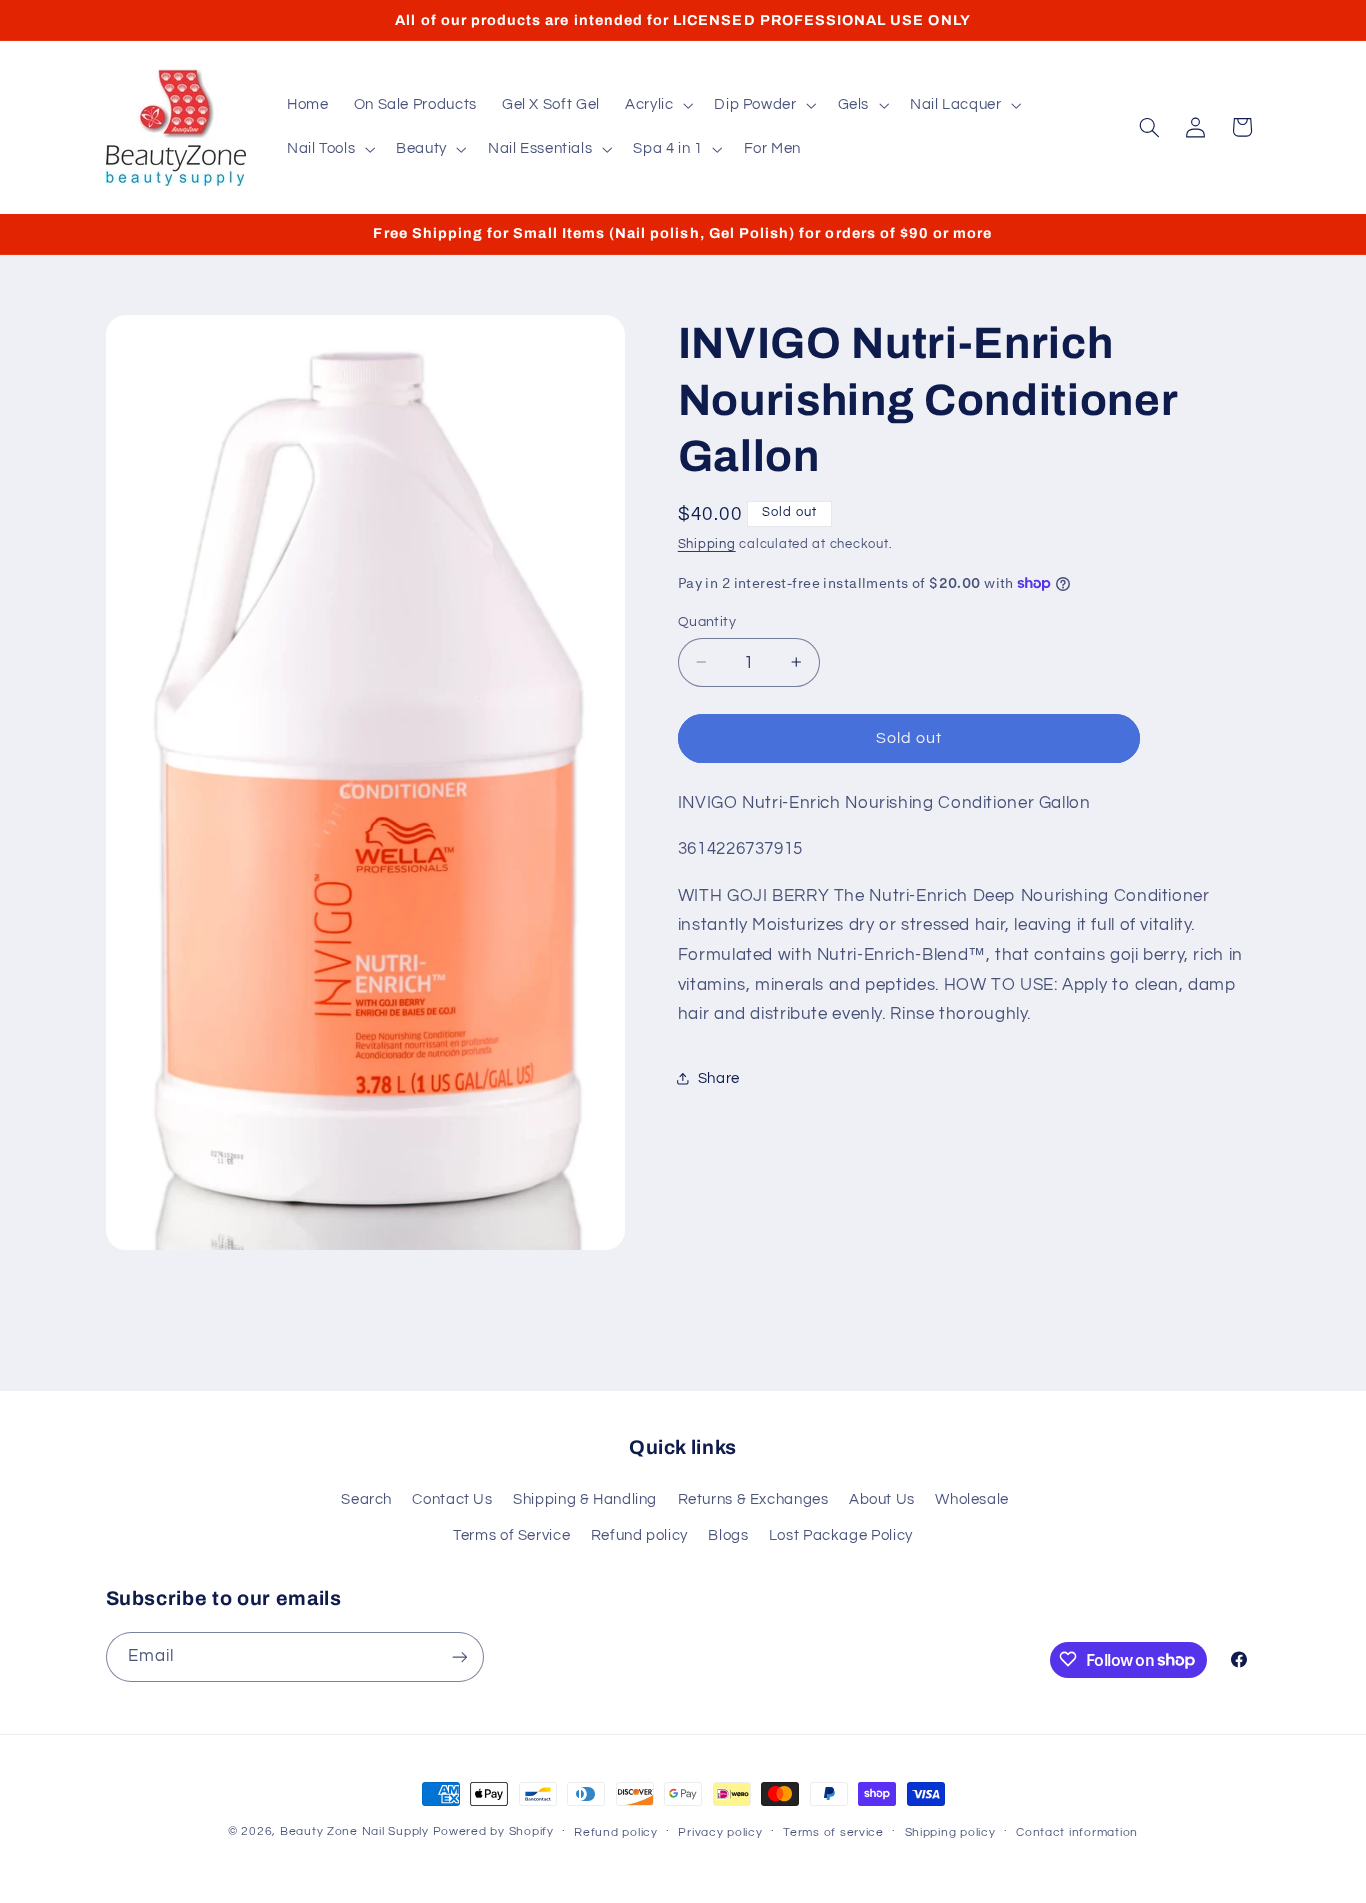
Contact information (1077, 1832)
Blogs (728, 1535)
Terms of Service (511, 1535)
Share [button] (719, 1078)
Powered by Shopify (493, 1831)
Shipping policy (950, 1832)
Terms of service (833, 1832)
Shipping (707, 543)
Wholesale (972, 1499)
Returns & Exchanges (753, 1499)
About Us (882, 1499)
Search (366, 1499)
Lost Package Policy (841, 1535)
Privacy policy (720, 1832)
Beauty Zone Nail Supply (354, 1831)
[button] (656, 105)
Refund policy (639, 1535)
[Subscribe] (459, 1656)
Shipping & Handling (585, 1499)
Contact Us (452, 1499)
